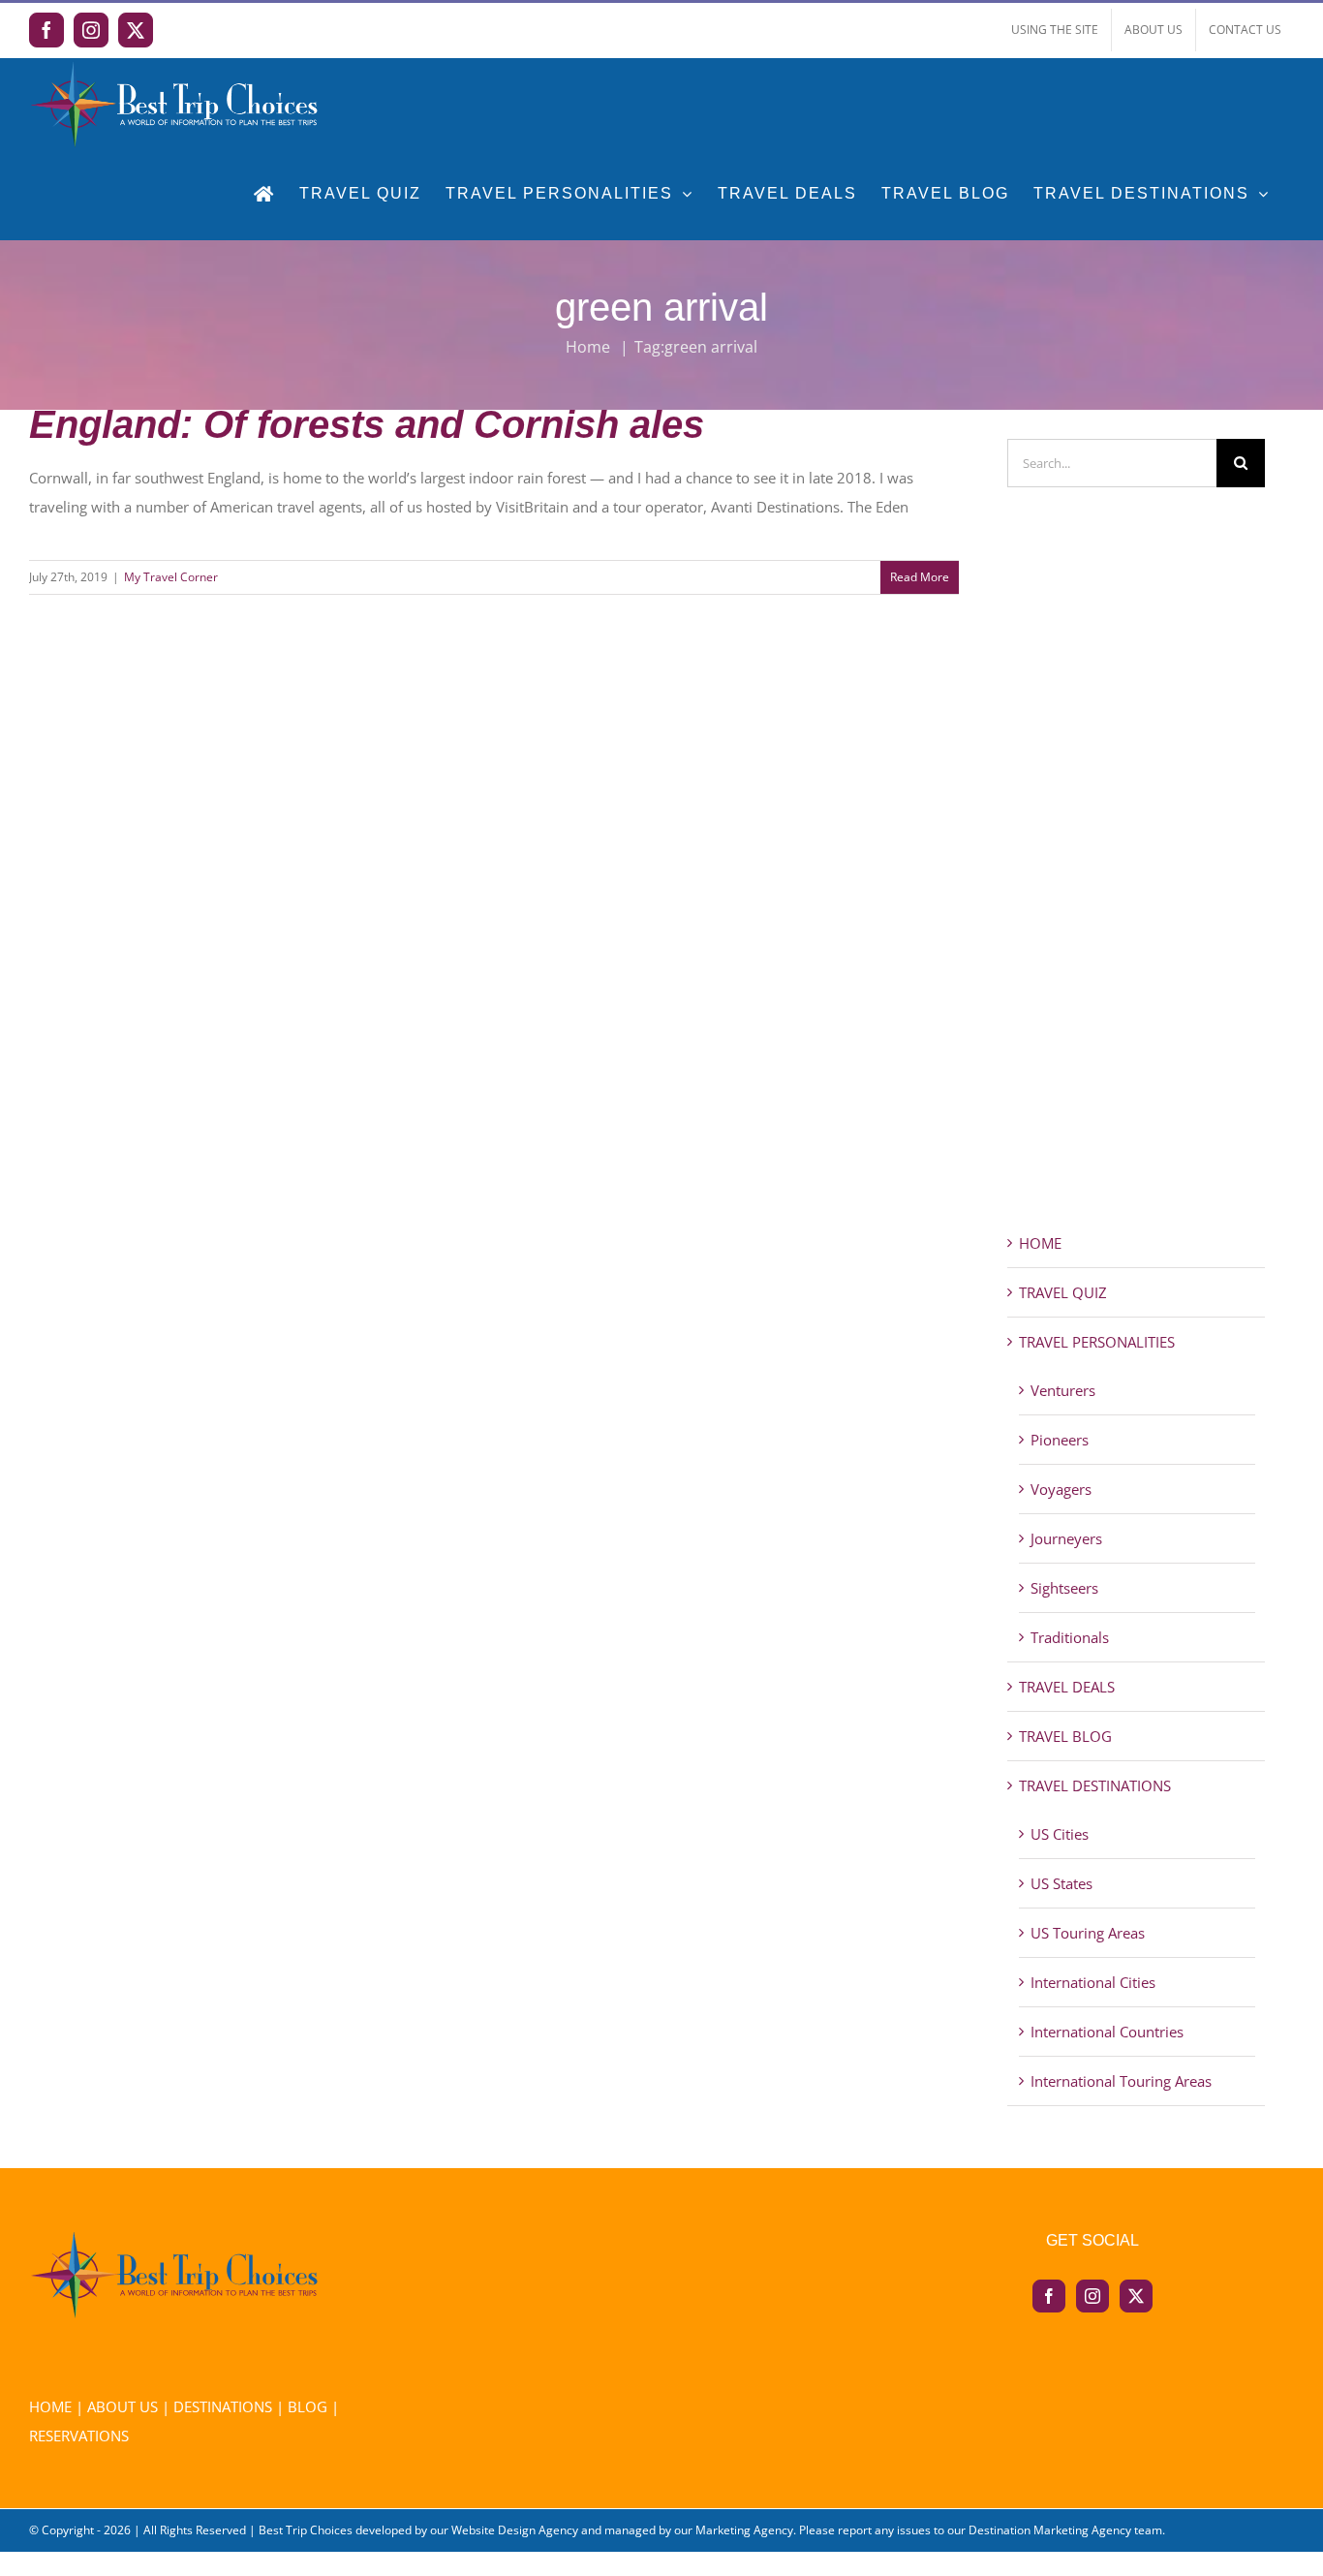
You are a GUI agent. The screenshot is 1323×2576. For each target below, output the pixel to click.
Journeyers (1066, 1538)
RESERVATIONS (79, 2436)
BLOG (308, 2406)
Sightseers (1064, 1588)
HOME (1040, 1243)
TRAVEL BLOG (1065, 1736)
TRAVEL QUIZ (1063, 1292)
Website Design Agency (515, 2530)
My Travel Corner (171, 577)
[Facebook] (1049, 2296)
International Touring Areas (1121, 2081)
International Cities (1093, 1982)
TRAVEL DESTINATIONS (1095, 1785)
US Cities (1060, 1834)
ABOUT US (123, 2406)
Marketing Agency (744, 2530)
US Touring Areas (1088, 1933)
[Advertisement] (1137, 894)
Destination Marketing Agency (1050, 2530)
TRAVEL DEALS (1067, 1687)
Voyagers (1061, 1489)
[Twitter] (1136, 2296)
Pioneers (1060, 1440)
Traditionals (1070, 1637)
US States (1061, 1883)
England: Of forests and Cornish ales (367, 424)
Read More (920, 577)
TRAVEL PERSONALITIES (1097, 1342)
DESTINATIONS (223, 2406)
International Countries (1107, 2032)
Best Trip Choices (306, 2530)
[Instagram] (1092, 2296)
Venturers (1063, 1390)
